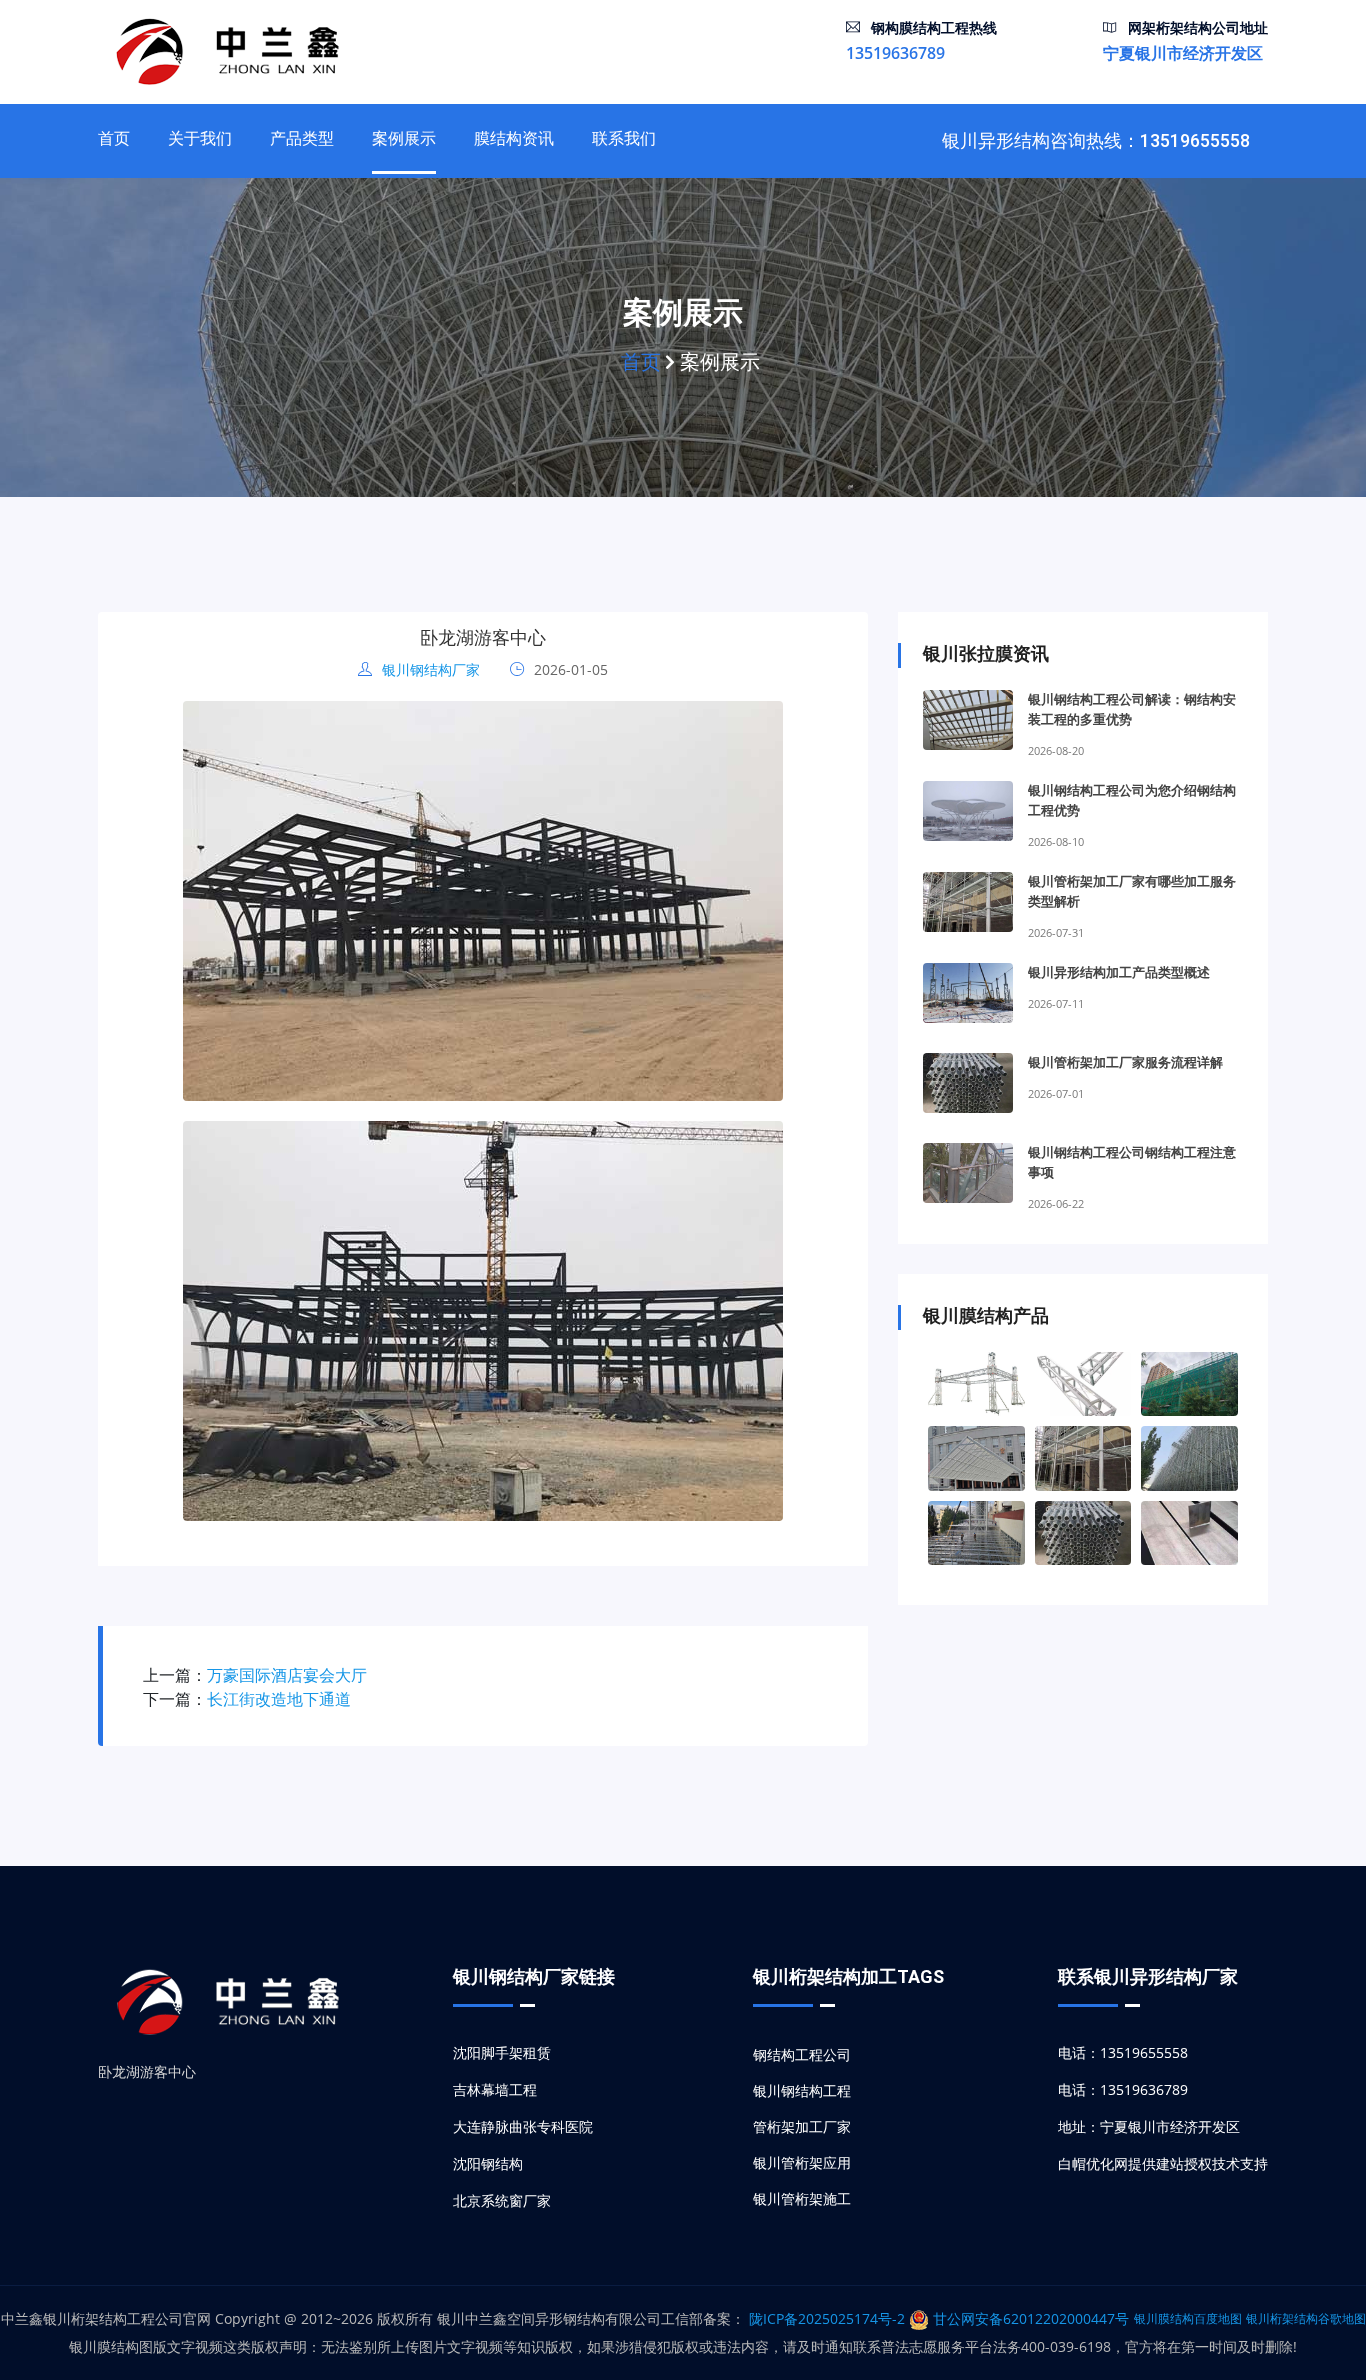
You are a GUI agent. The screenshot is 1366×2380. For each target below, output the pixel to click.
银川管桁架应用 (802, 2162)
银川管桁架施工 (802, 2198)
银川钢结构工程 (802, 2090)
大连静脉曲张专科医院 (523, 2126)
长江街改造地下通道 (279, 1699)
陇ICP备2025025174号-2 (829, 2318)
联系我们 (624, 138)
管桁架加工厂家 (802, 2126)
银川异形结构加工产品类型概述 (1119, 972)
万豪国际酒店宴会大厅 (287, 1675)
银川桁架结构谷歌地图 (1306, 2318)
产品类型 (302, 138)
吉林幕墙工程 (495, 2089)
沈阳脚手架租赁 (502, 2052)
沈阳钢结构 (488, 2163)
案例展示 (404, 138)
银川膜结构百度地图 (1188, 2318)
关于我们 (200, 138)
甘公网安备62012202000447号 (1029, 2318)
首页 (114, 138)
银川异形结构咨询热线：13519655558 (1096, 140)
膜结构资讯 (514, 138)
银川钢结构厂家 (429, 669)
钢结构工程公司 (802, 2054)
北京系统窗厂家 (502, 2200)
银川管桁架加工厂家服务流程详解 (1125, 1062)
